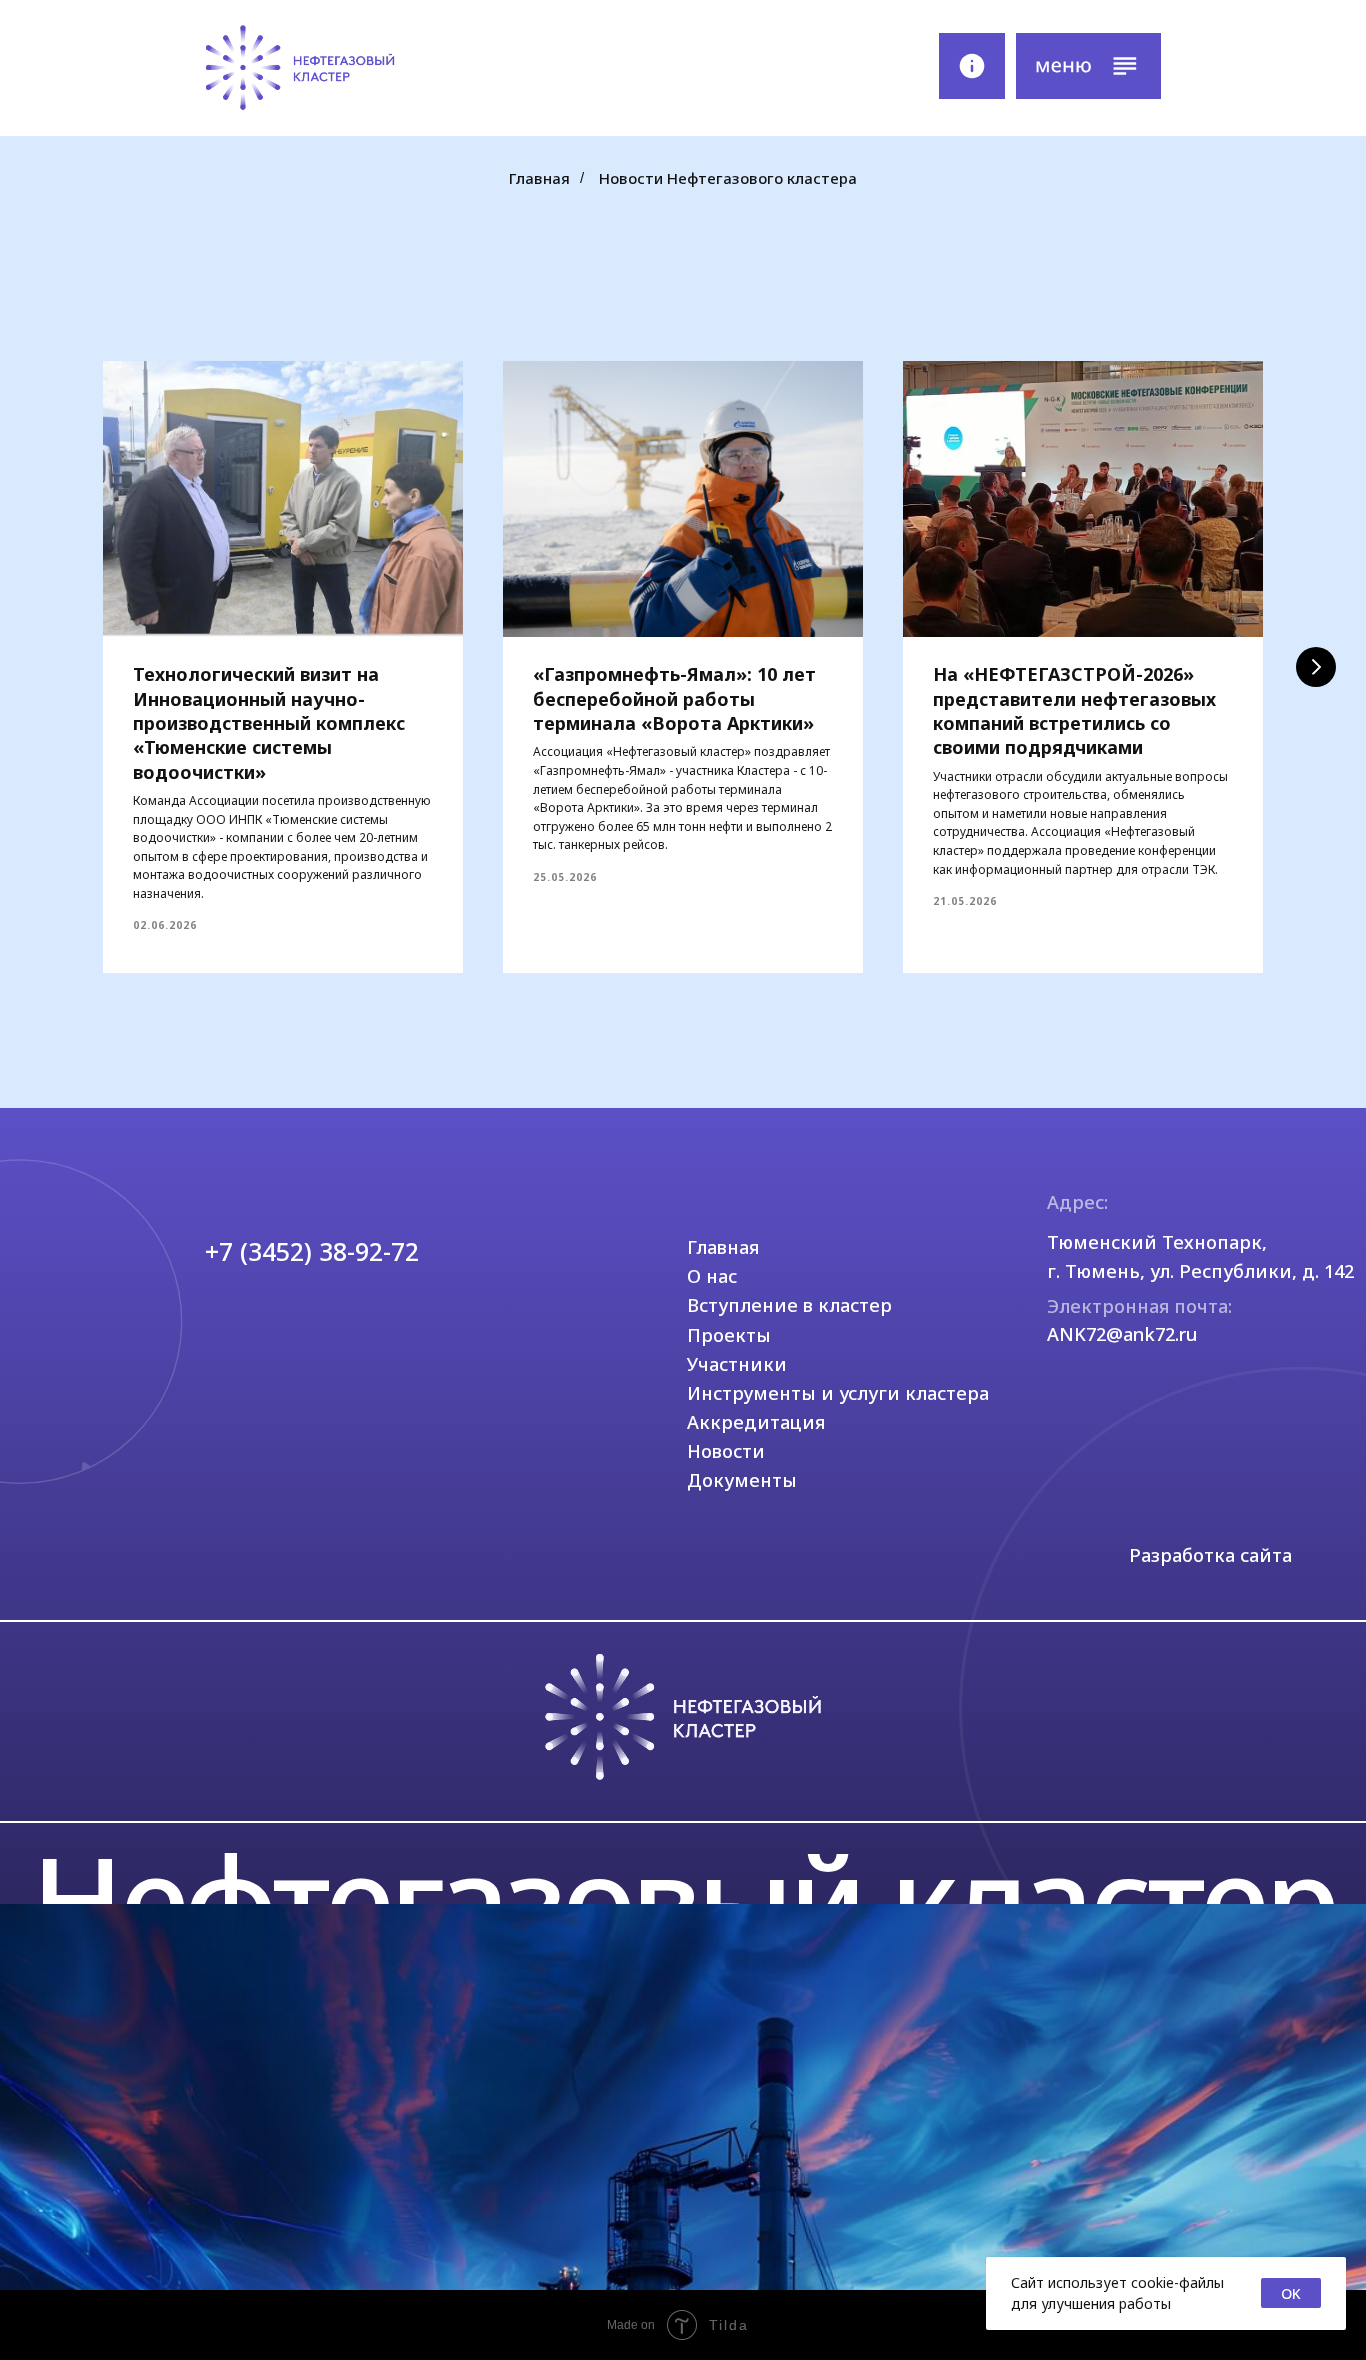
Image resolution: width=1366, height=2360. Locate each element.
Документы (742, 1480)
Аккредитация (756, 1422)
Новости (726, 1451)
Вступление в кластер (789, 1305)
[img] (299, 68)
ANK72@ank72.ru (1122, 1334)
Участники (737, 1364)
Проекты (729, 1335)
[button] (1088, 66)
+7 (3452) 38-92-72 (312, 1251)
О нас (712, 1276)
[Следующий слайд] (1316, 667)
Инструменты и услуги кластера (838, 1393)
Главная (539, 178)
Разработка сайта (1210, 1555)
